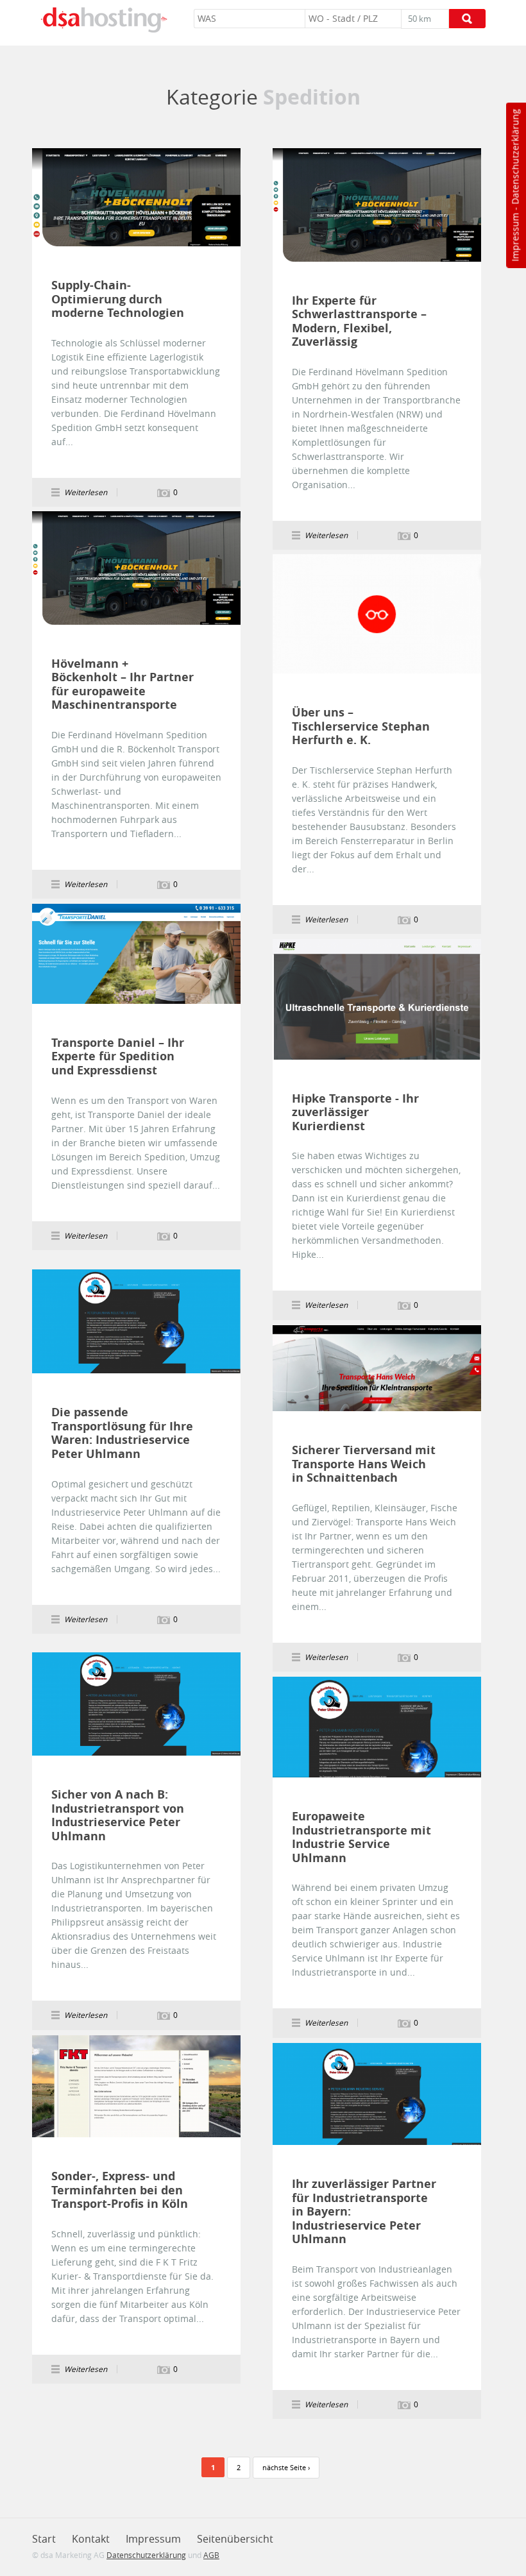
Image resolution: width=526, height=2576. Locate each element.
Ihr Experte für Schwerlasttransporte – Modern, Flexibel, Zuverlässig (359, 321)
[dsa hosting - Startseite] (104, 20)
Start (44, 2539)
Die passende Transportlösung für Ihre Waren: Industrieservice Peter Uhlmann (122, 1433)
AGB (211, 2555)
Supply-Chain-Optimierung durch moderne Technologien (118, 299)
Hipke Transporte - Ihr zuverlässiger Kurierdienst (355, 1113)
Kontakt (91, 2539)
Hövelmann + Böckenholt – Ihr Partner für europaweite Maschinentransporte (123, 684)
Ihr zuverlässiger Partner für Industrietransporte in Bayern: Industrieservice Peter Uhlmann (364, 2212)
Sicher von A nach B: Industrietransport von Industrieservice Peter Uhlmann (118, 1815)
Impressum (515, 237)
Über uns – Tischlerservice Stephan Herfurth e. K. (361, 726)
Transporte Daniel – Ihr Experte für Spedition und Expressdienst (118, 1057)
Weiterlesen (137, 198)
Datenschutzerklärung (515, 157)
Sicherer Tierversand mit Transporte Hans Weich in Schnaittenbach (364, 1464)
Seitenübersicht (235, 2539)
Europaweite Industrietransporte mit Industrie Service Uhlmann (361, 1837)
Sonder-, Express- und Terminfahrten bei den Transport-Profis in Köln (120, 2190)
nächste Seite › (286, 2467)
